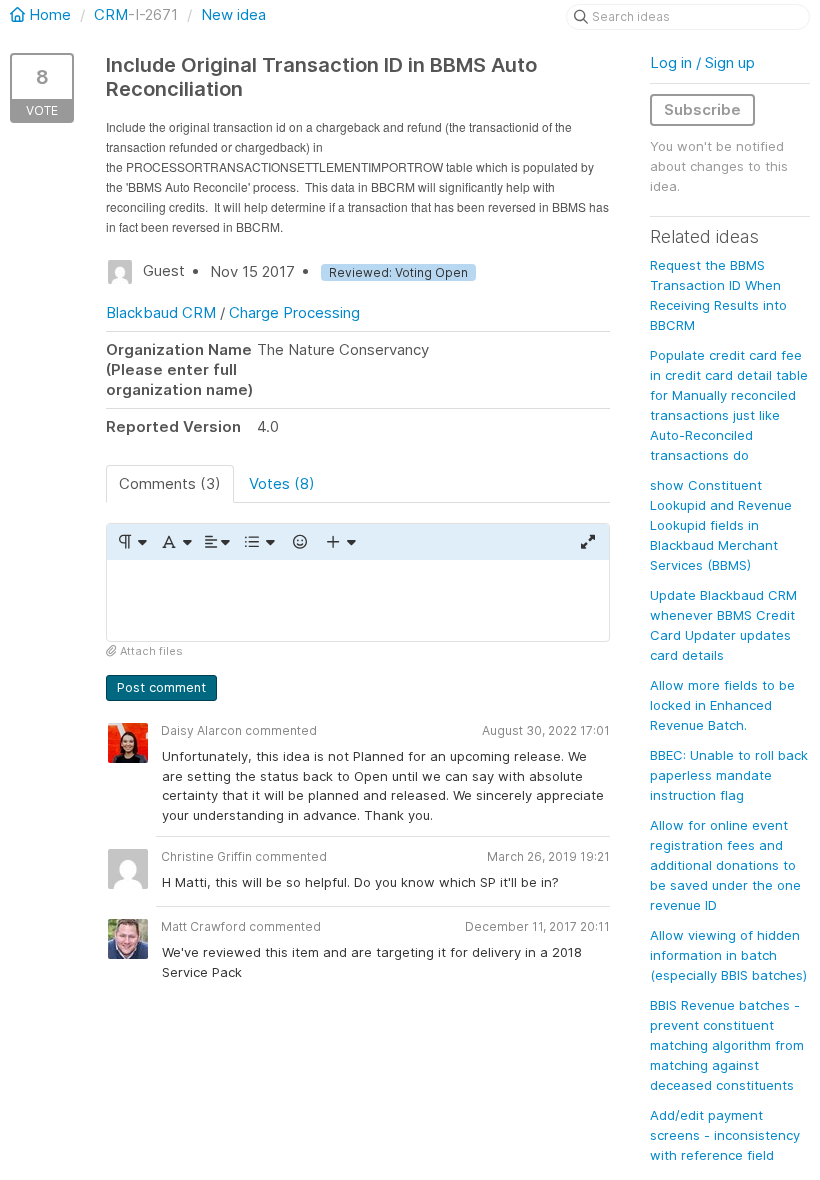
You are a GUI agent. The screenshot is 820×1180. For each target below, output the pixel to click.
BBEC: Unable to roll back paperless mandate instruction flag (729, 775)
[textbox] (358, 600)
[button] (131, 542)
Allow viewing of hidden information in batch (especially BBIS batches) (728, 955)
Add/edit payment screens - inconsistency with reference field (725, 1135)
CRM (111, 14)
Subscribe (702, 109)
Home (50, 14)
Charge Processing (294, 312)
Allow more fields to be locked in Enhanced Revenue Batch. (722, 705)
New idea (233, 14)
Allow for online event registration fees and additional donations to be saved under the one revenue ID (725, 865)
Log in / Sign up (702, 62)
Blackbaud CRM (161, 312)
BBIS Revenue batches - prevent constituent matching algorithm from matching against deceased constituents (727, 1045)
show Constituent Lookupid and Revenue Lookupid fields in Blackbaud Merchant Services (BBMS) (721, 525)
